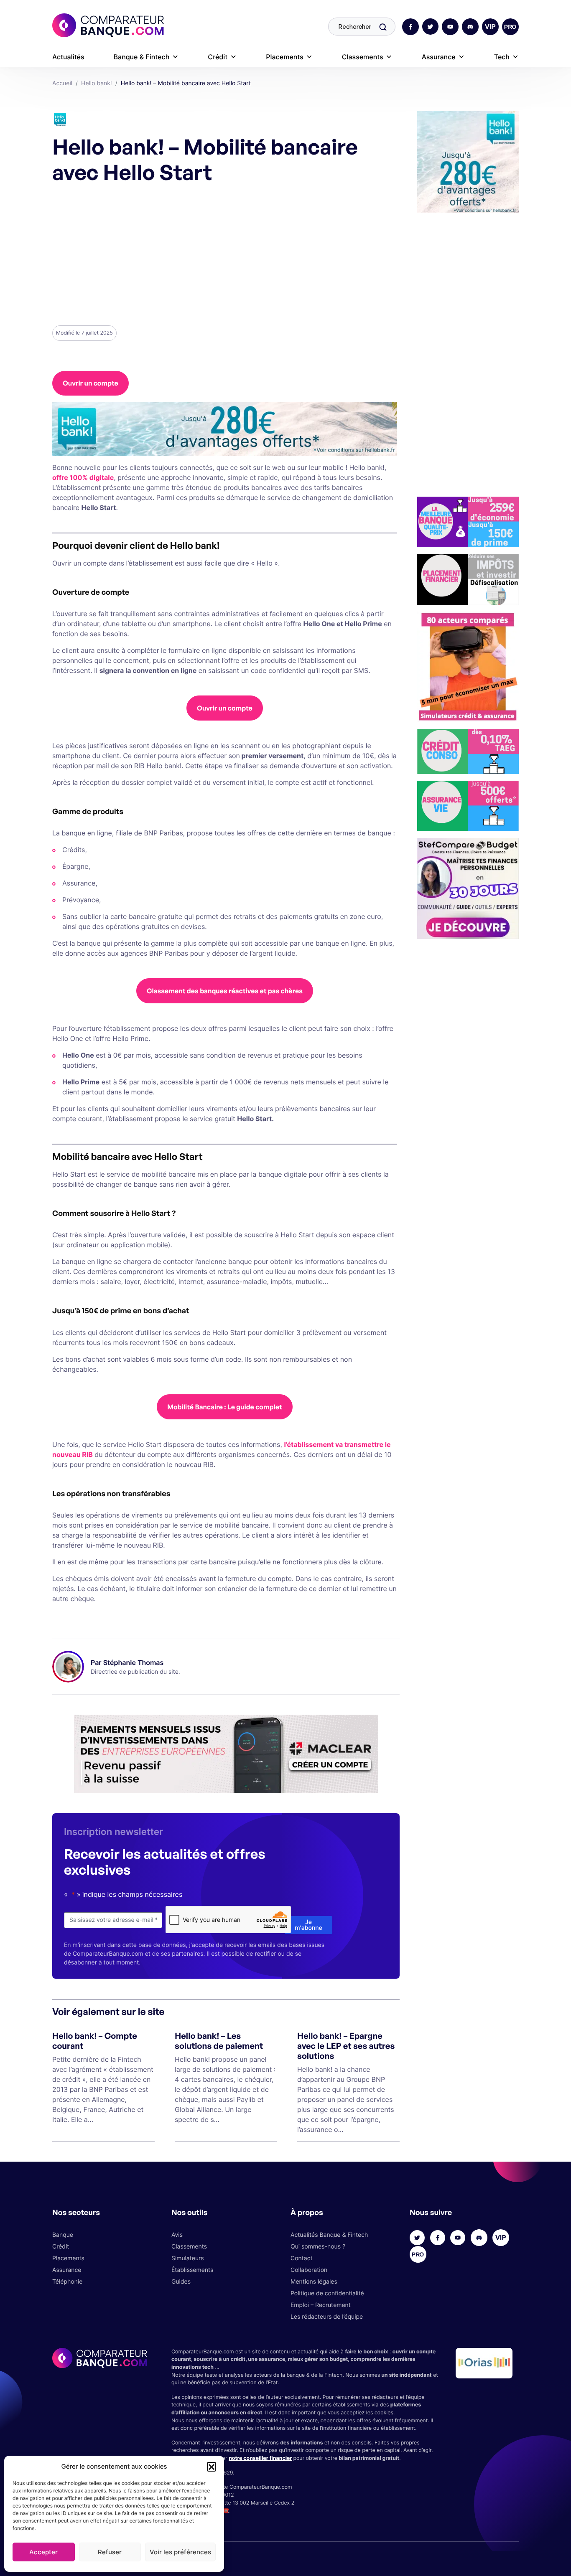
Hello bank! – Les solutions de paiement (219, 2041)
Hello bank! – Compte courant (95, 2041)
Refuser (110, 2552)
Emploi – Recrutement (321, 2305)
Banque (63, 2235)
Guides (181, 2282)
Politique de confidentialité (327, 2293)
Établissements (192, 2270)
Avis (177, 2235)
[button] (212, 2467)
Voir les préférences (180, 2552)
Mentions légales (314, 2282)
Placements (284, 57)
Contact (302, 2258)
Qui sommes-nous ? (318, 2247)
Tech (502, 57)
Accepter (43, 2552)
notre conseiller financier (260, 2458)
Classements (363, 57)
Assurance (439, 57)
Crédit (218, 57)
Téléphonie (67, 2282)
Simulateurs (188, 2258)
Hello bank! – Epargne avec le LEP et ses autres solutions (346, 2046)
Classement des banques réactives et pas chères (225, 991)
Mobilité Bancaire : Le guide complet (225, 1407)
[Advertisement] (225, 254)
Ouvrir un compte (90, 383)
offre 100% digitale (83, 477)
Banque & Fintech (142, 57)
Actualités (68, 57)
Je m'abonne (308, 1925)
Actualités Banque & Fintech (329, 2235)
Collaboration (309, 2270)
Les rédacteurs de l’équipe (327, 2317)
